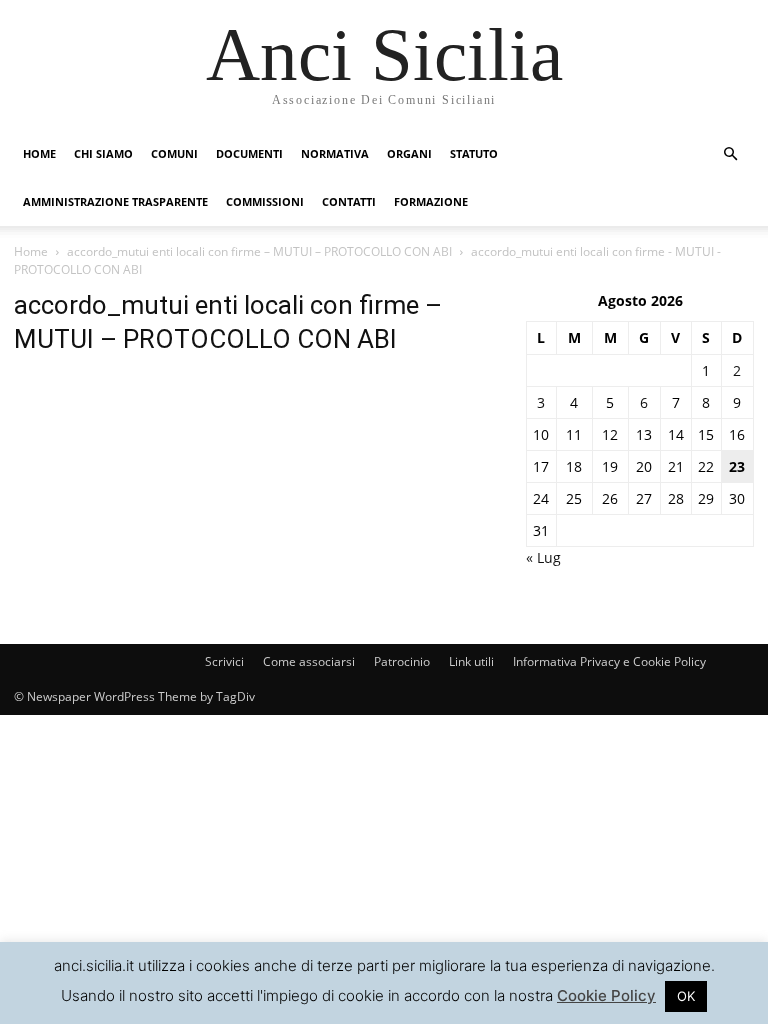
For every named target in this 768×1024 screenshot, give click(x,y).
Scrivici (224, 661)
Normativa (335, 153)
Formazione (431, 201)
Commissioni (265, 201)
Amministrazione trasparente (115, 201)
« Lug (543, 557)
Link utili (471, 661)
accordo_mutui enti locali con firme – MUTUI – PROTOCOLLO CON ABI (259, 251)
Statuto (474, 153)
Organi (409, 153)
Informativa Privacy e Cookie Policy (609, 661)
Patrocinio (402, 661)
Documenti (249, 153)
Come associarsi (309, 661)
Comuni (174, 153)
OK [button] (686, 996)
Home (39, 153)
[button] (730, 154)
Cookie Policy (606, 995)
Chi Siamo (103, 153)
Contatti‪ (349, 201)
